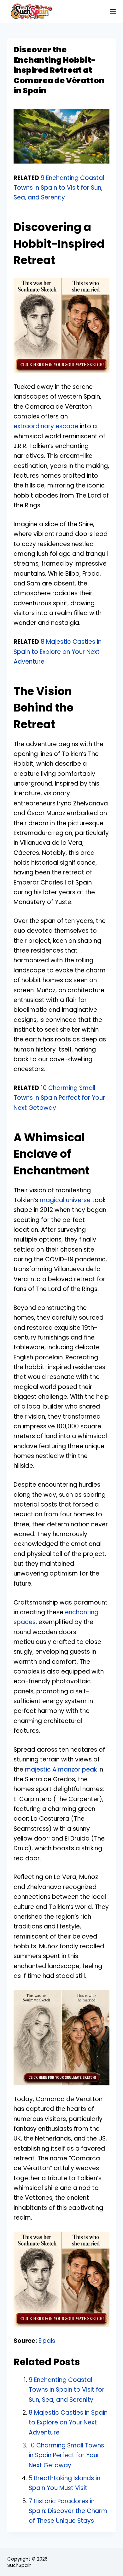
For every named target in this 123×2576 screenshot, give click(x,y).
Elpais (47, 2341)
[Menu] (113, 11)
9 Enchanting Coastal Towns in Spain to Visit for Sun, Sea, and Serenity (59, 188)
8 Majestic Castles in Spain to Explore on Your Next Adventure (58, 652)
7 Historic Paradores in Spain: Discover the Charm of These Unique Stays (68, 2511)
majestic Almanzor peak (61, 1769)
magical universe (65, 1200)
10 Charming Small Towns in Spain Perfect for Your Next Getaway (59, 1098)
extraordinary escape (46, 426)
